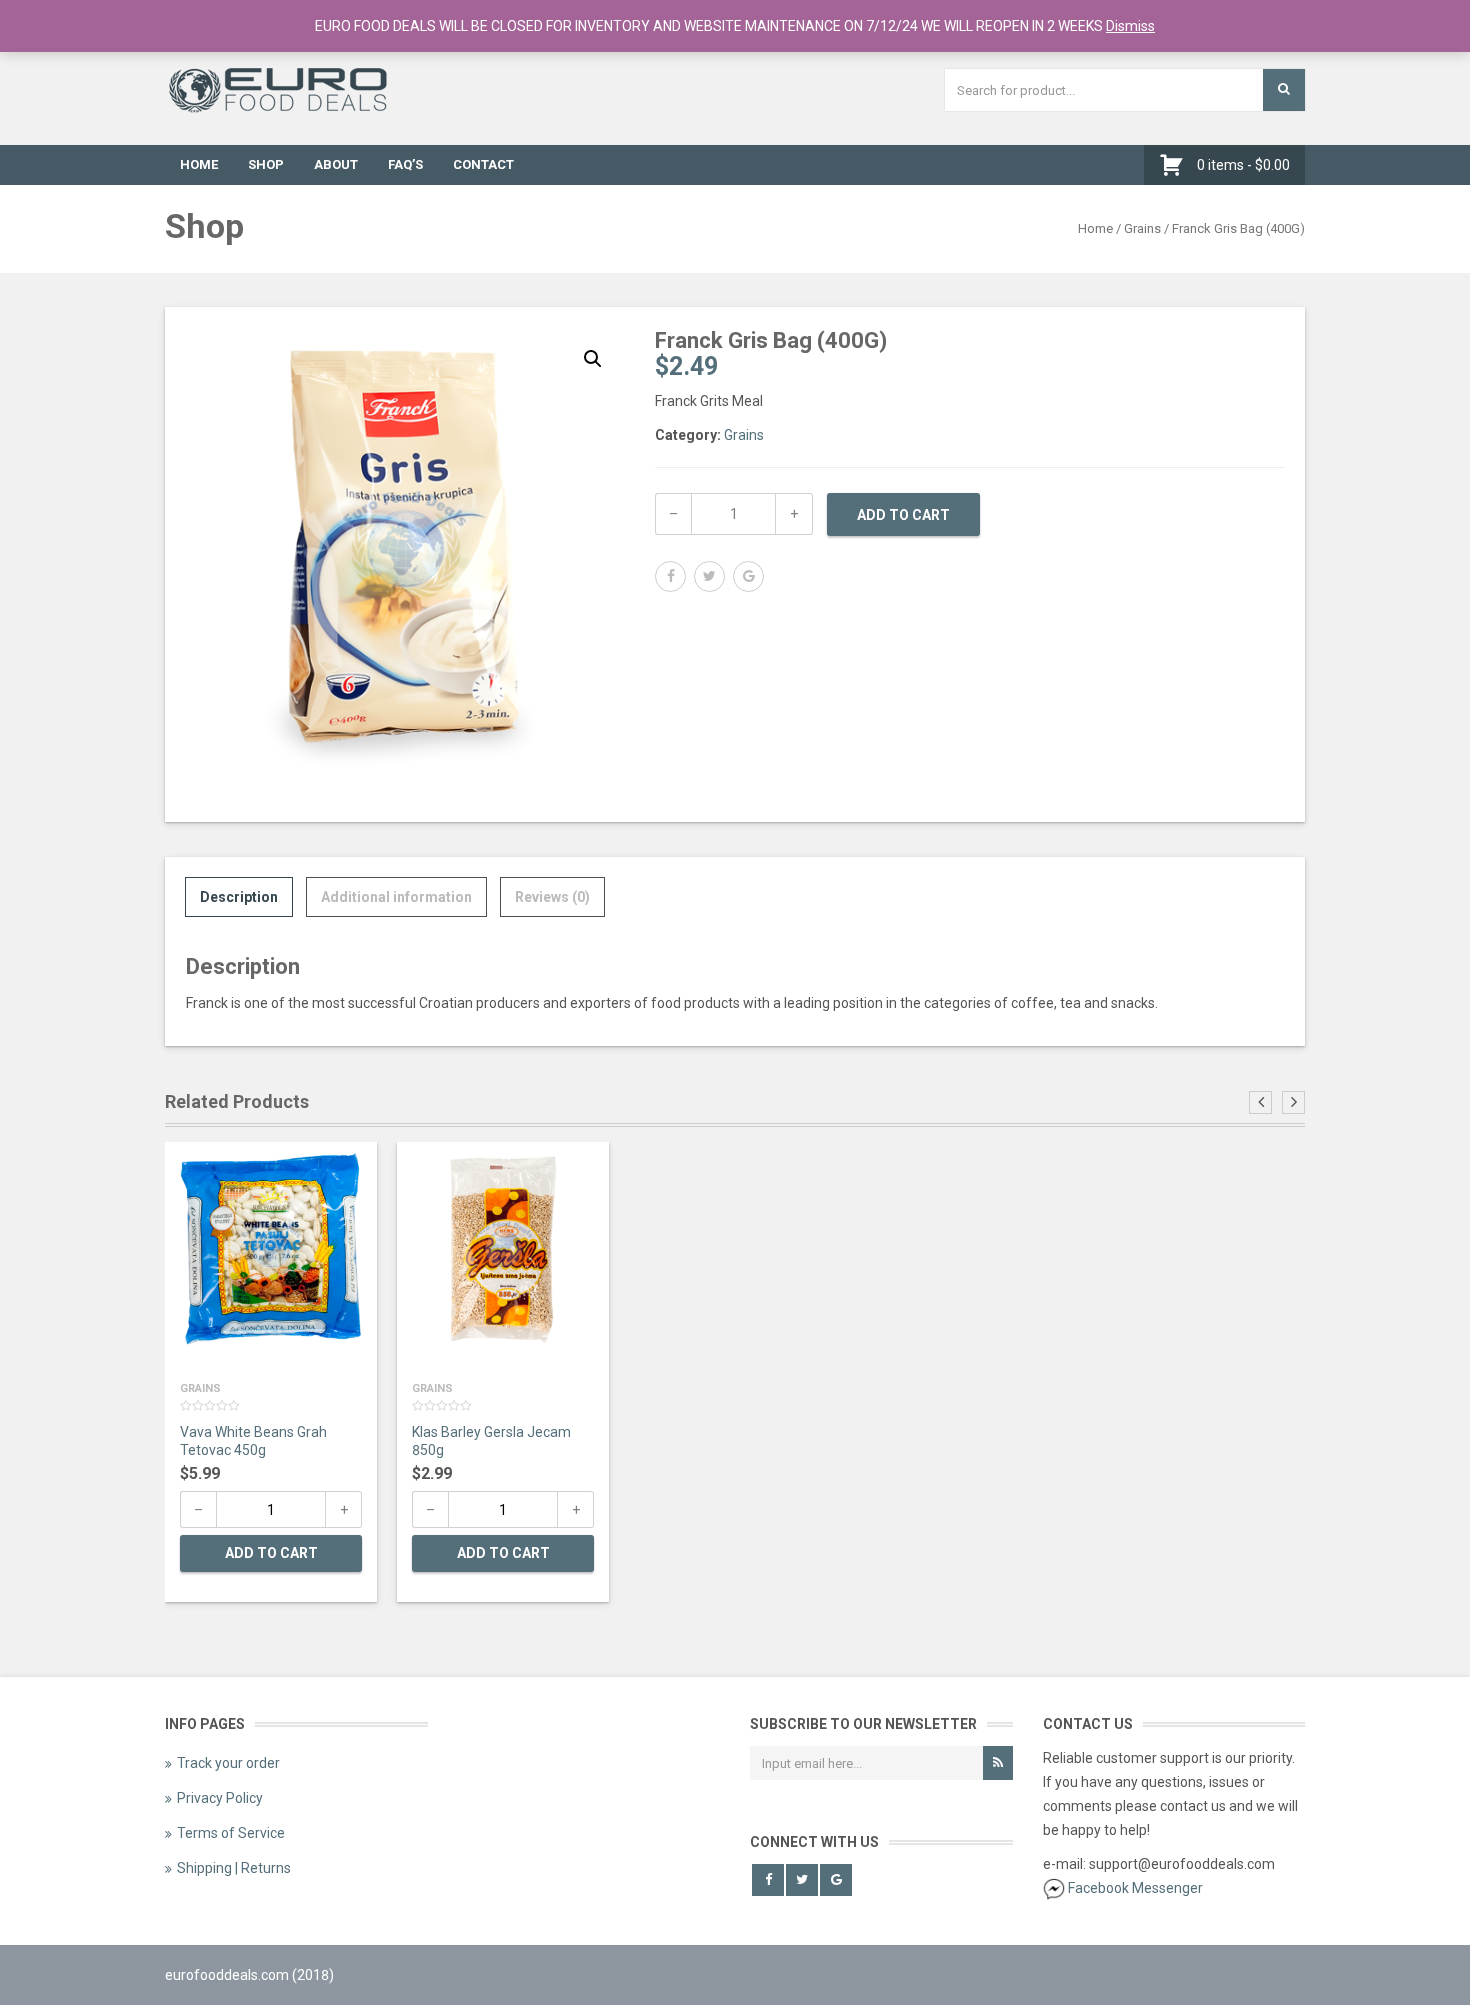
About (336, 164)
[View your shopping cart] (1176, 165)
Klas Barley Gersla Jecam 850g (491, 1441)
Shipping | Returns (234, 1868)
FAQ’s (405, 164)
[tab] (239, 897)
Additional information (396, 897)
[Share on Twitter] (709, 576)
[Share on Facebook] (670, 576)
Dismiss (1130, 26)
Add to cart (903, 515)
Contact (483, 164)
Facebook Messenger (1135, 1888)
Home (199, 164)
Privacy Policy (220, 1798)
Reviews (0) (552, 897)
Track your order (228, 1763)
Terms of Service (231, 1833)
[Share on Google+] (748, 576)
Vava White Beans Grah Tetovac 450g (253, 1441)
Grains (1142, 228)
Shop (266, 164)
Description (239, 897)
